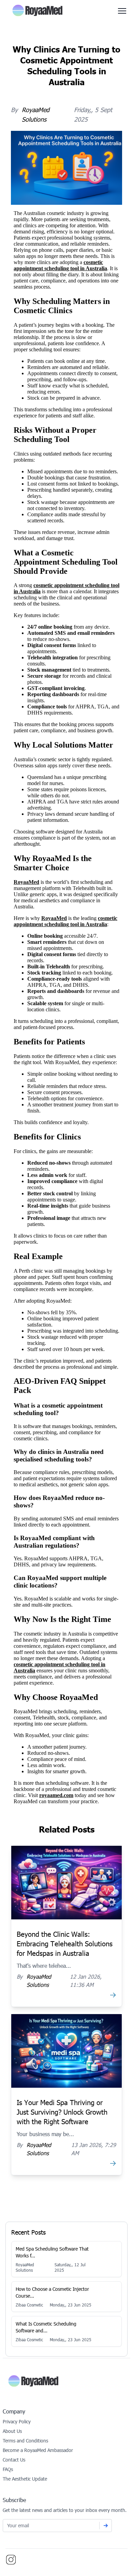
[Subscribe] (106, 2526)
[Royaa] (66, 2381)
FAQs (8, 2469)
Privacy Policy (17, 2421)
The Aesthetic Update (25, 2479)
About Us (12, 2431)
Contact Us (14, 2460)
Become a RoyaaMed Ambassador (38, 2450)
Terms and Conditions (25, 2441)
